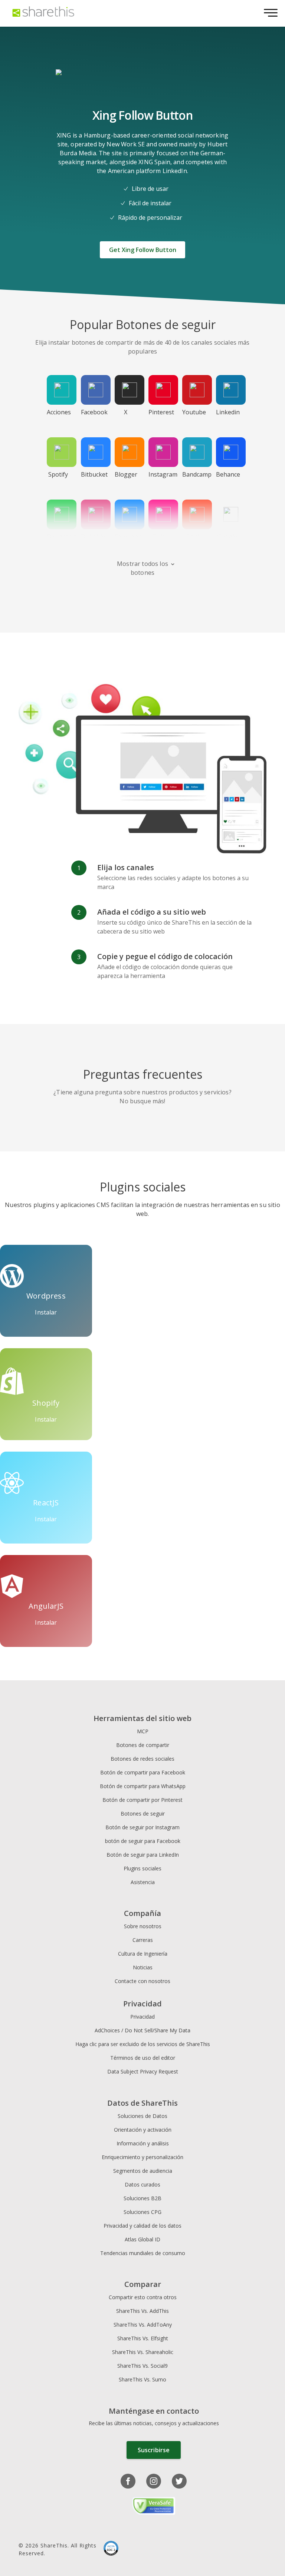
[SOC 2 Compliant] (111, 2549)
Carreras (143, 1940)
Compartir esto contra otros (143, 2297)
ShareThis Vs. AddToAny (143, 2325)
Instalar (46, 1312)
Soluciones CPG (142, 2212)
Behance (228, 474)
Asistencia (143, 1882)
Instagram (162, 474)
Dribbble (93, 537)
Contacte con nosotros (142, 1981)
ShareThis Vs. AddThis (142, 2311)
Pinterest (161, 412)
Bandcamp (196, 474)
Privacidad (142, 2017)
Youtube (194, 412)
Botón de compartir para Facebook (143, 1772)
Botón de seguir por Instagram (142, 1827)
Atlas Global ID (142, 2239)
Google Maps (227, 541)
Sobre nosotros (143, 1926)
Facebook (94, 412)
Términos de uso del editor (143, 2058)
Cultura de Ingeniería (143, 1954)
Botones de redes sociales (142, 1759)
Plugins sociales (142, 1868)
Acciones (59, 412)
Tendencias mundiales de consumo (143, 2253)
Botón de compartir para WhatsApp (143, 1786)
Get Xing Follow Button (143, 250)
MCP (143, 1731)
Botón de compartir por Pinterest (142, 1800)
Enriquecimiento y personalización (142, 2157)
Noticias (143, 1967)
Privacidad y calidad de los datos (142, 2226)
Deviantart (61, 537)
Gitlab (193, 537)
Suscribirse (154, 2450)
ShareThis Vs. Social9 (142, 2366)
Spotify (58, 474)
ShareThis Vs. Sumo (142, 2379)
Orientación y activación (143, 2130)
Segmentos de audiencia (143, 2171)
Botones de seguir (143, 1814)
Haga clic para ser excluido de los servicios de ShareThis (143, 2044)
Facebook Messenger (129, 541)
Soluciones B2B (142, 2198)
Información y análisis (143, 2143)
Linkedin (228, 412)
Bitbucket (94, 474)
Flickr (159, 537)
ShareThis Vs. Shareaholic (143, 2352)
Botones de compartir (143, 1745)
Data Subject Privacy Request (143, 2071)
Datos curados (142, 2184)
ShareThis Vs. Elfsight (143, 2338)
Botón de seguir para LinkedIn (143, 1855)
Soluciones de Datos (142, 2116)
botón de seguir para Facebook (143, 1841)
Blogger (126, 474)
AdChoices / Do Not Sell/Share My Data (142, 2030)
